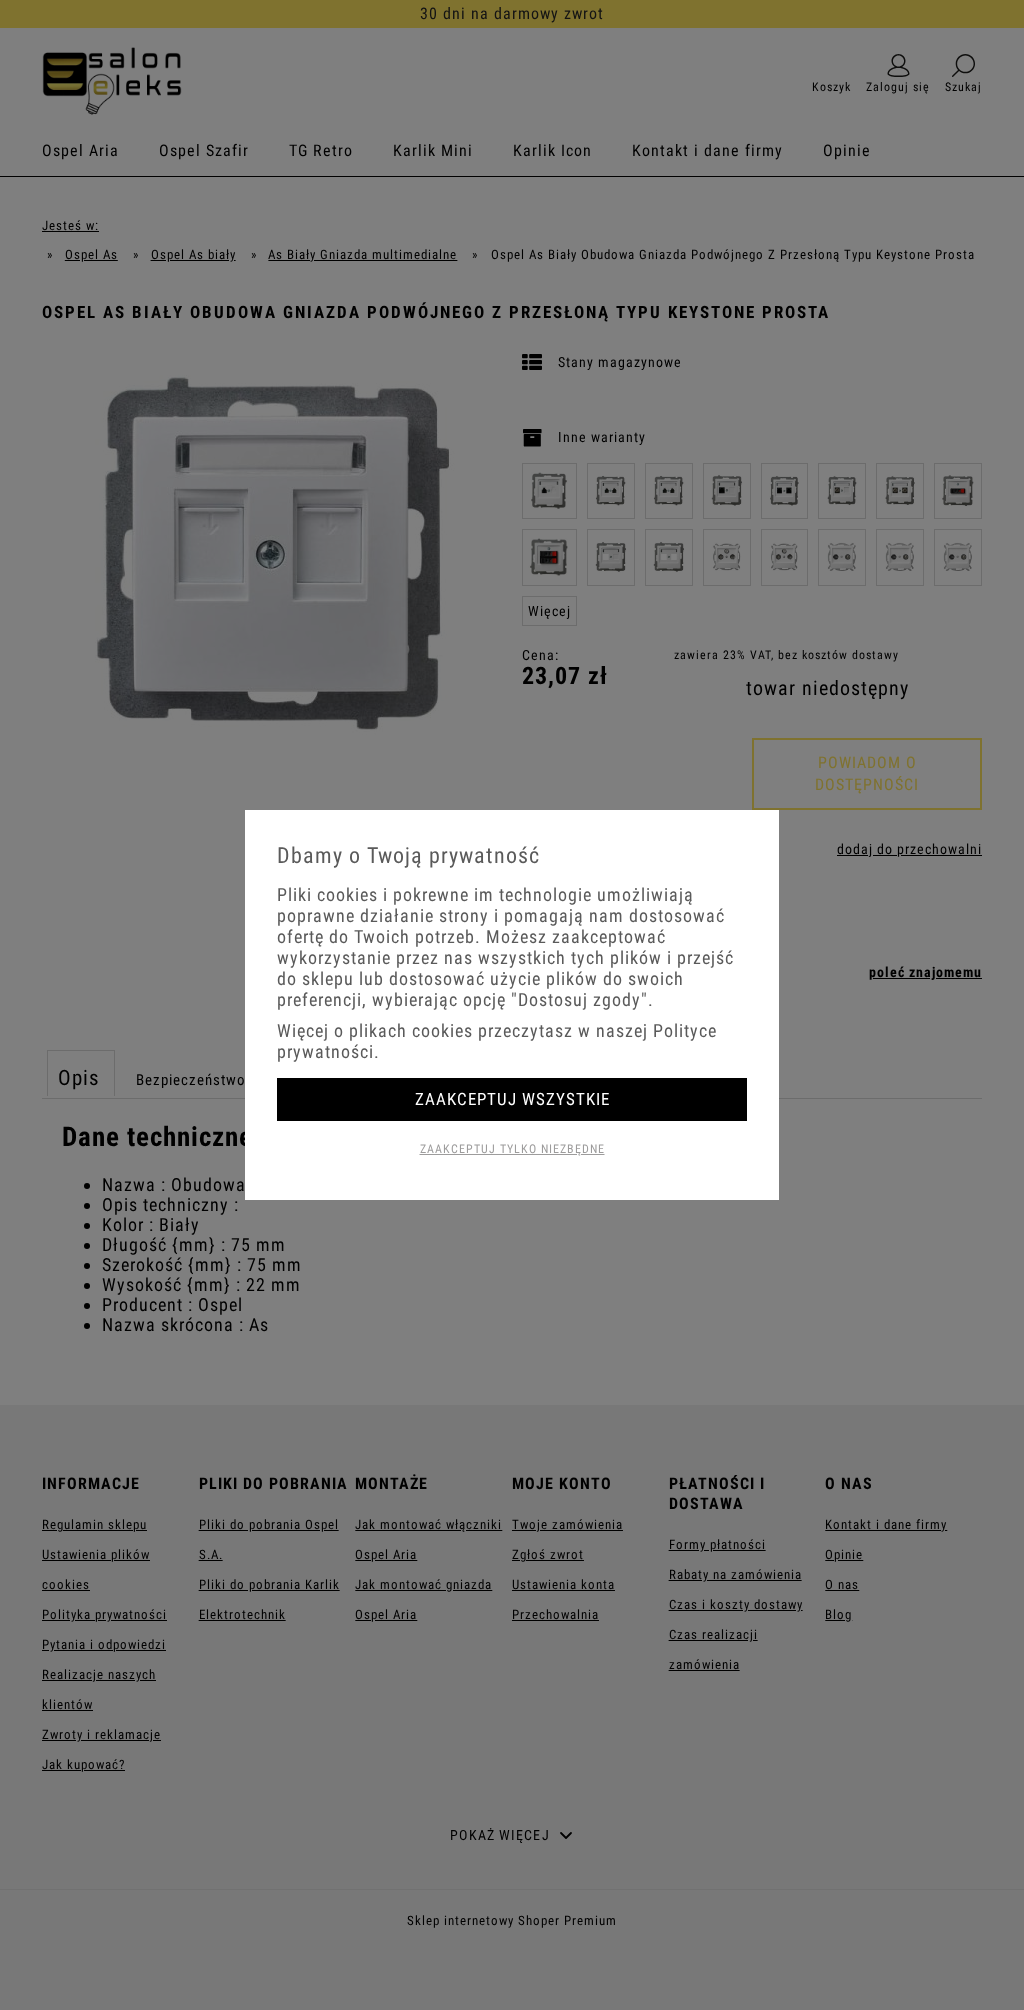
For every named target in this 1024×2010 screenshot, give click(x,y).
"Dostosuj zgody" (579, 999)
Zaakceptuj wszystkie (512, 1099)
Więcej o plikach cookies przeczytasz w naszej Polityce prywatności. (497, 1041)
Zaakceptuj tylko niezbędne (512, 1149)
